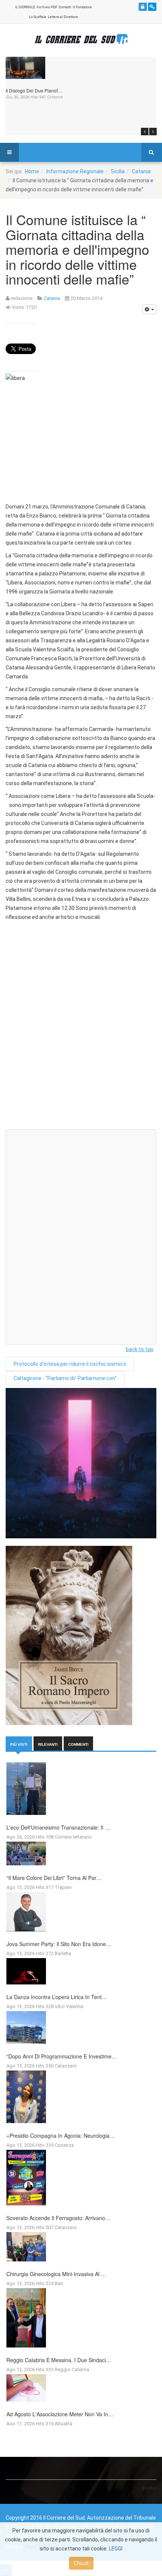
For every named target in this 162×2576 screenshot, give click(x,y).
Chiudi (81, 2563)
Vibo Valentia (69, 2006)
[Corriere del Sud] (81, 39)
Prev (145, 132)
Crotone (55, 97)
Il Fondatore (82, 7)
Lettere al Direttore (63, 17)
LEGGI (116, 2549)
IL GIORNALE (25, 7)
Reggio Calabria (72, 2369)
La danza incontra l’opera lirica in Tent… (57, 1997)
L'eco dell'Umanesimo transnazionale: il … (58, 1827)
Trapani (63, 1887)
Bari (59, 2283)
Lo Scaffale (38, 17)
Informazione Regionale (75, 171)
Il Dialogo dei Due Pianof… (34, 90)
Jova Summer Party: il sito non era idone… (59, 1944)
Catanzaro (66, 2066)
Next (153, 132)
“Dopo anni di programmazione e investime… (62, 2056)
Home (32, 171)
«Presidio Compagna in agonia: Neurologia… (61, 2136)
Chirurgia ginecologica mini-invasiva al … (56, 2274)
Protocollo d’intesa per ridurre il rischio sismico (70, 1364)
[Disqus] (81, 1028)
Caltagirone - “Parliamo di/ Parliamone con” (65, 1378)
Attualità (63, 2424)
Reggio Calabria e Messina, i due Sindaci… (59, 2360)
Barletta (63, 1953)
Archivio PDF (47, 7)
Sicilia (118, 171)
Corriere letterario (73, 1837)
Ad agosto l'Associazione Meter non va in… (60, 2414)
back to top (140, 1349)
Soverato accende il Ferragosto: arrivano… (58, 2218)
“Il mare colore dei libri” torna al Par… (54, 1878)
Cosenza (64, 2145)
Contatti (65, 7)
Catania (141, 171)
